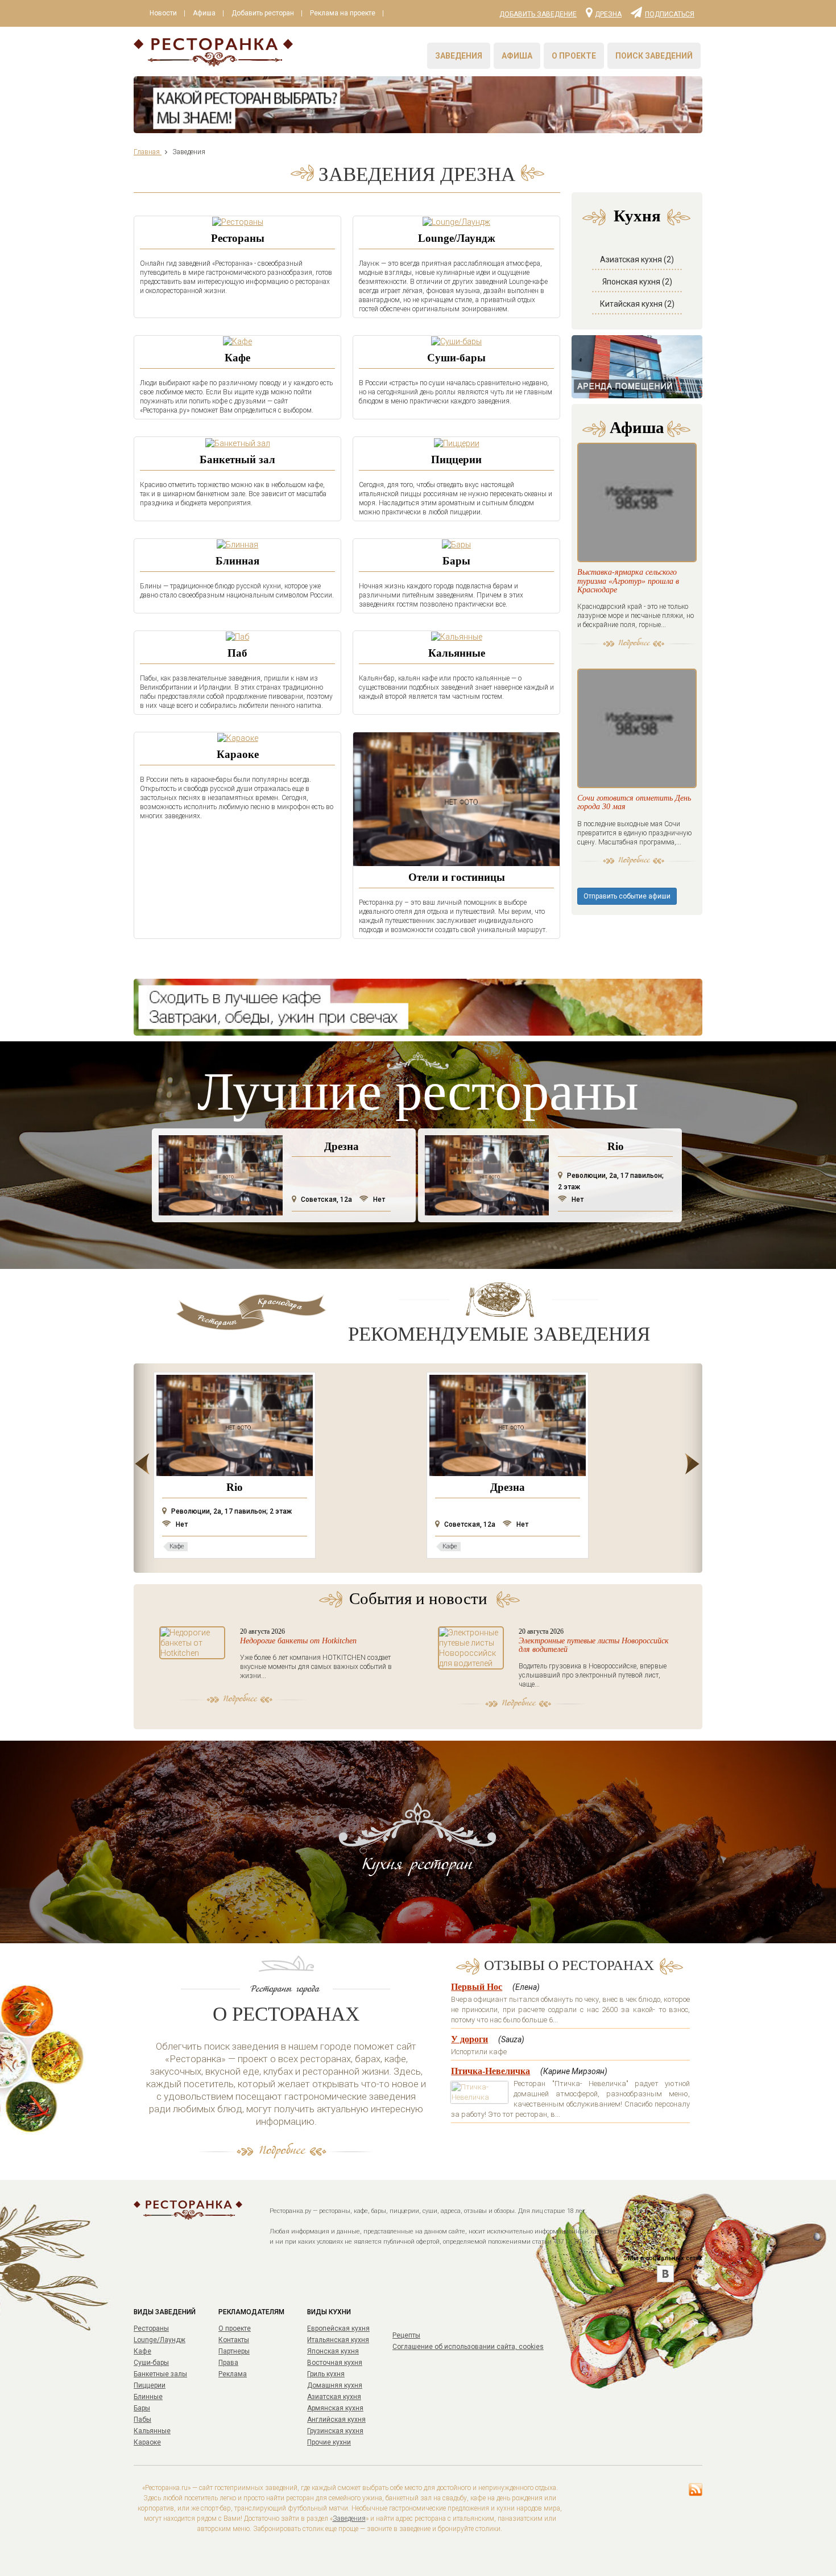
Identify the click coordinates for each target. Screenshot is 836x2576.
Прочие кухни (329, 2442)
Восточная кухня (335, 2363)
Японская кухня (333, 2351)
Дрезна (608, 14)
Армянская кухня (335, 2408)
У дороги (469, 2039)
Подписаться (670, 14)
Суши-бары (456, 358)
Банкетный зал (237, 459)
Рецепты (406, 2335)
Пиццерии (456, 459)
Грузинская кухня (335, 2431)
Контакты (234, 2340)
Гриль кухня (326, 2374)
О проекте (574, 56)
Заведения (459, 56)
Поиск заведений (654, 56)
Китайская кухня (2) (637, 304)
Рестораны (238, 238)
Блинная (237, 561)
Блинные (148, 2397)
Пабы (142, 2420)
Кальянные (457, 653)
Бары (456, 561)
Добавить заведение (538, 14)
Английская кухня (336, 2420)
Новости (163, 13)
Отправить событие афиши (627, 896)
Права (228, 2363)
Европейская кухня (338, 2328)
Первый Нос (477, 1987)
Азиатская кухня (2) (637, 259)
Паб (237, 653)
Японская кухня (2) (637, 282)
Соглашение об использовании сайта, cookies (468, 2347)
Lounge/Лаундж (457, 238)
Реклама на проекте (343, 13)
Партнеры (234, 2351)
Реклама (233, 2374)
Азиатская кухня (334, 2397)
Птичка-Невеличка (491, 2071)
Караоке (238, 754)
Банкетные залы (160, 2374)
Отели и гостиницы (457, 877)
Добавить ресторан (263, 13)
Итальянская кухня (338, 2340)
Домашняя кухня (335, 2385)
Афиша (204, 13)
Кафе (237, 358)
